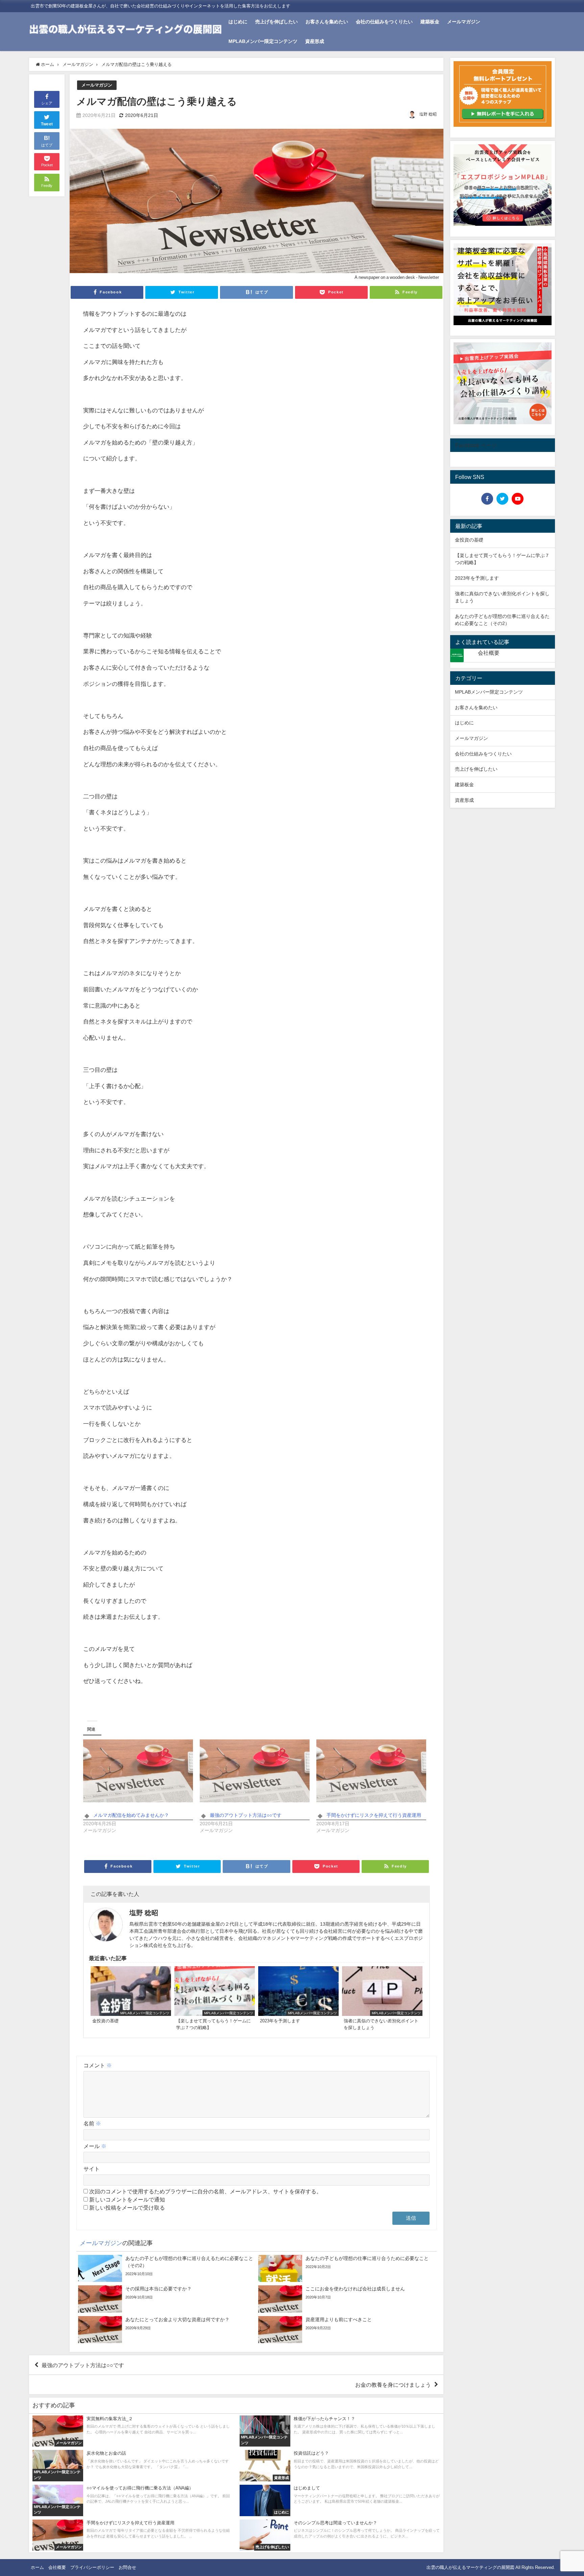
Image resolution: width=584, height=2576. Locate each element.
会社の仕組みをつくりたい (384, 22)
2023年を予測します (477, 578)
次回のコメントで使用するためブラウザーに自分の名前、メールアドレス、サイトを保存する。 (205, 2191)
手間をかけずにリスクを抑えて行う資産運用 (374, 1815)
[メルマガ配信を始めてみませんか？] (138, 1771)
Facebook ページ (476, 445)
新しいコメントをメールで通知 (127, 2199)
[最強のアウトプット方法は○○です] (255, 1771)
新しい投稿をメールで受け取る (127, 2208)
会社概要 (489, 653)
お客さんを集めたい (327, 22)
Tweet (47, 124)
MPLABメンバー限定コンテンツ (263, 41)
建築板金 (430, 22)
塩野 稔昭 (428, 114)
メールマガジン (464, 22)
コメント (98, 2065)
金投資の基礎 (469, 540)
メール (95, 2146)
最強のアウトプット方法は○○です (246, 1815)
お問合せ (127, 2567)
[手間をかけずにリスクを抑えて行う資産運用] (371, 1771)
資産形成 (315, 41)
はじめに (238, 22)
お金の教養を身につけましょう (393, 2385)
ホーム (37, 2567)
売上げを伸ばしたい (276, 22)
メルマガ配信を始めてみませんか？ (131, 1815)
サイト (92, 2169)
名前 (92, 2123)
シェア (47, 103)
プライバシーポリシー (92, 2567)
